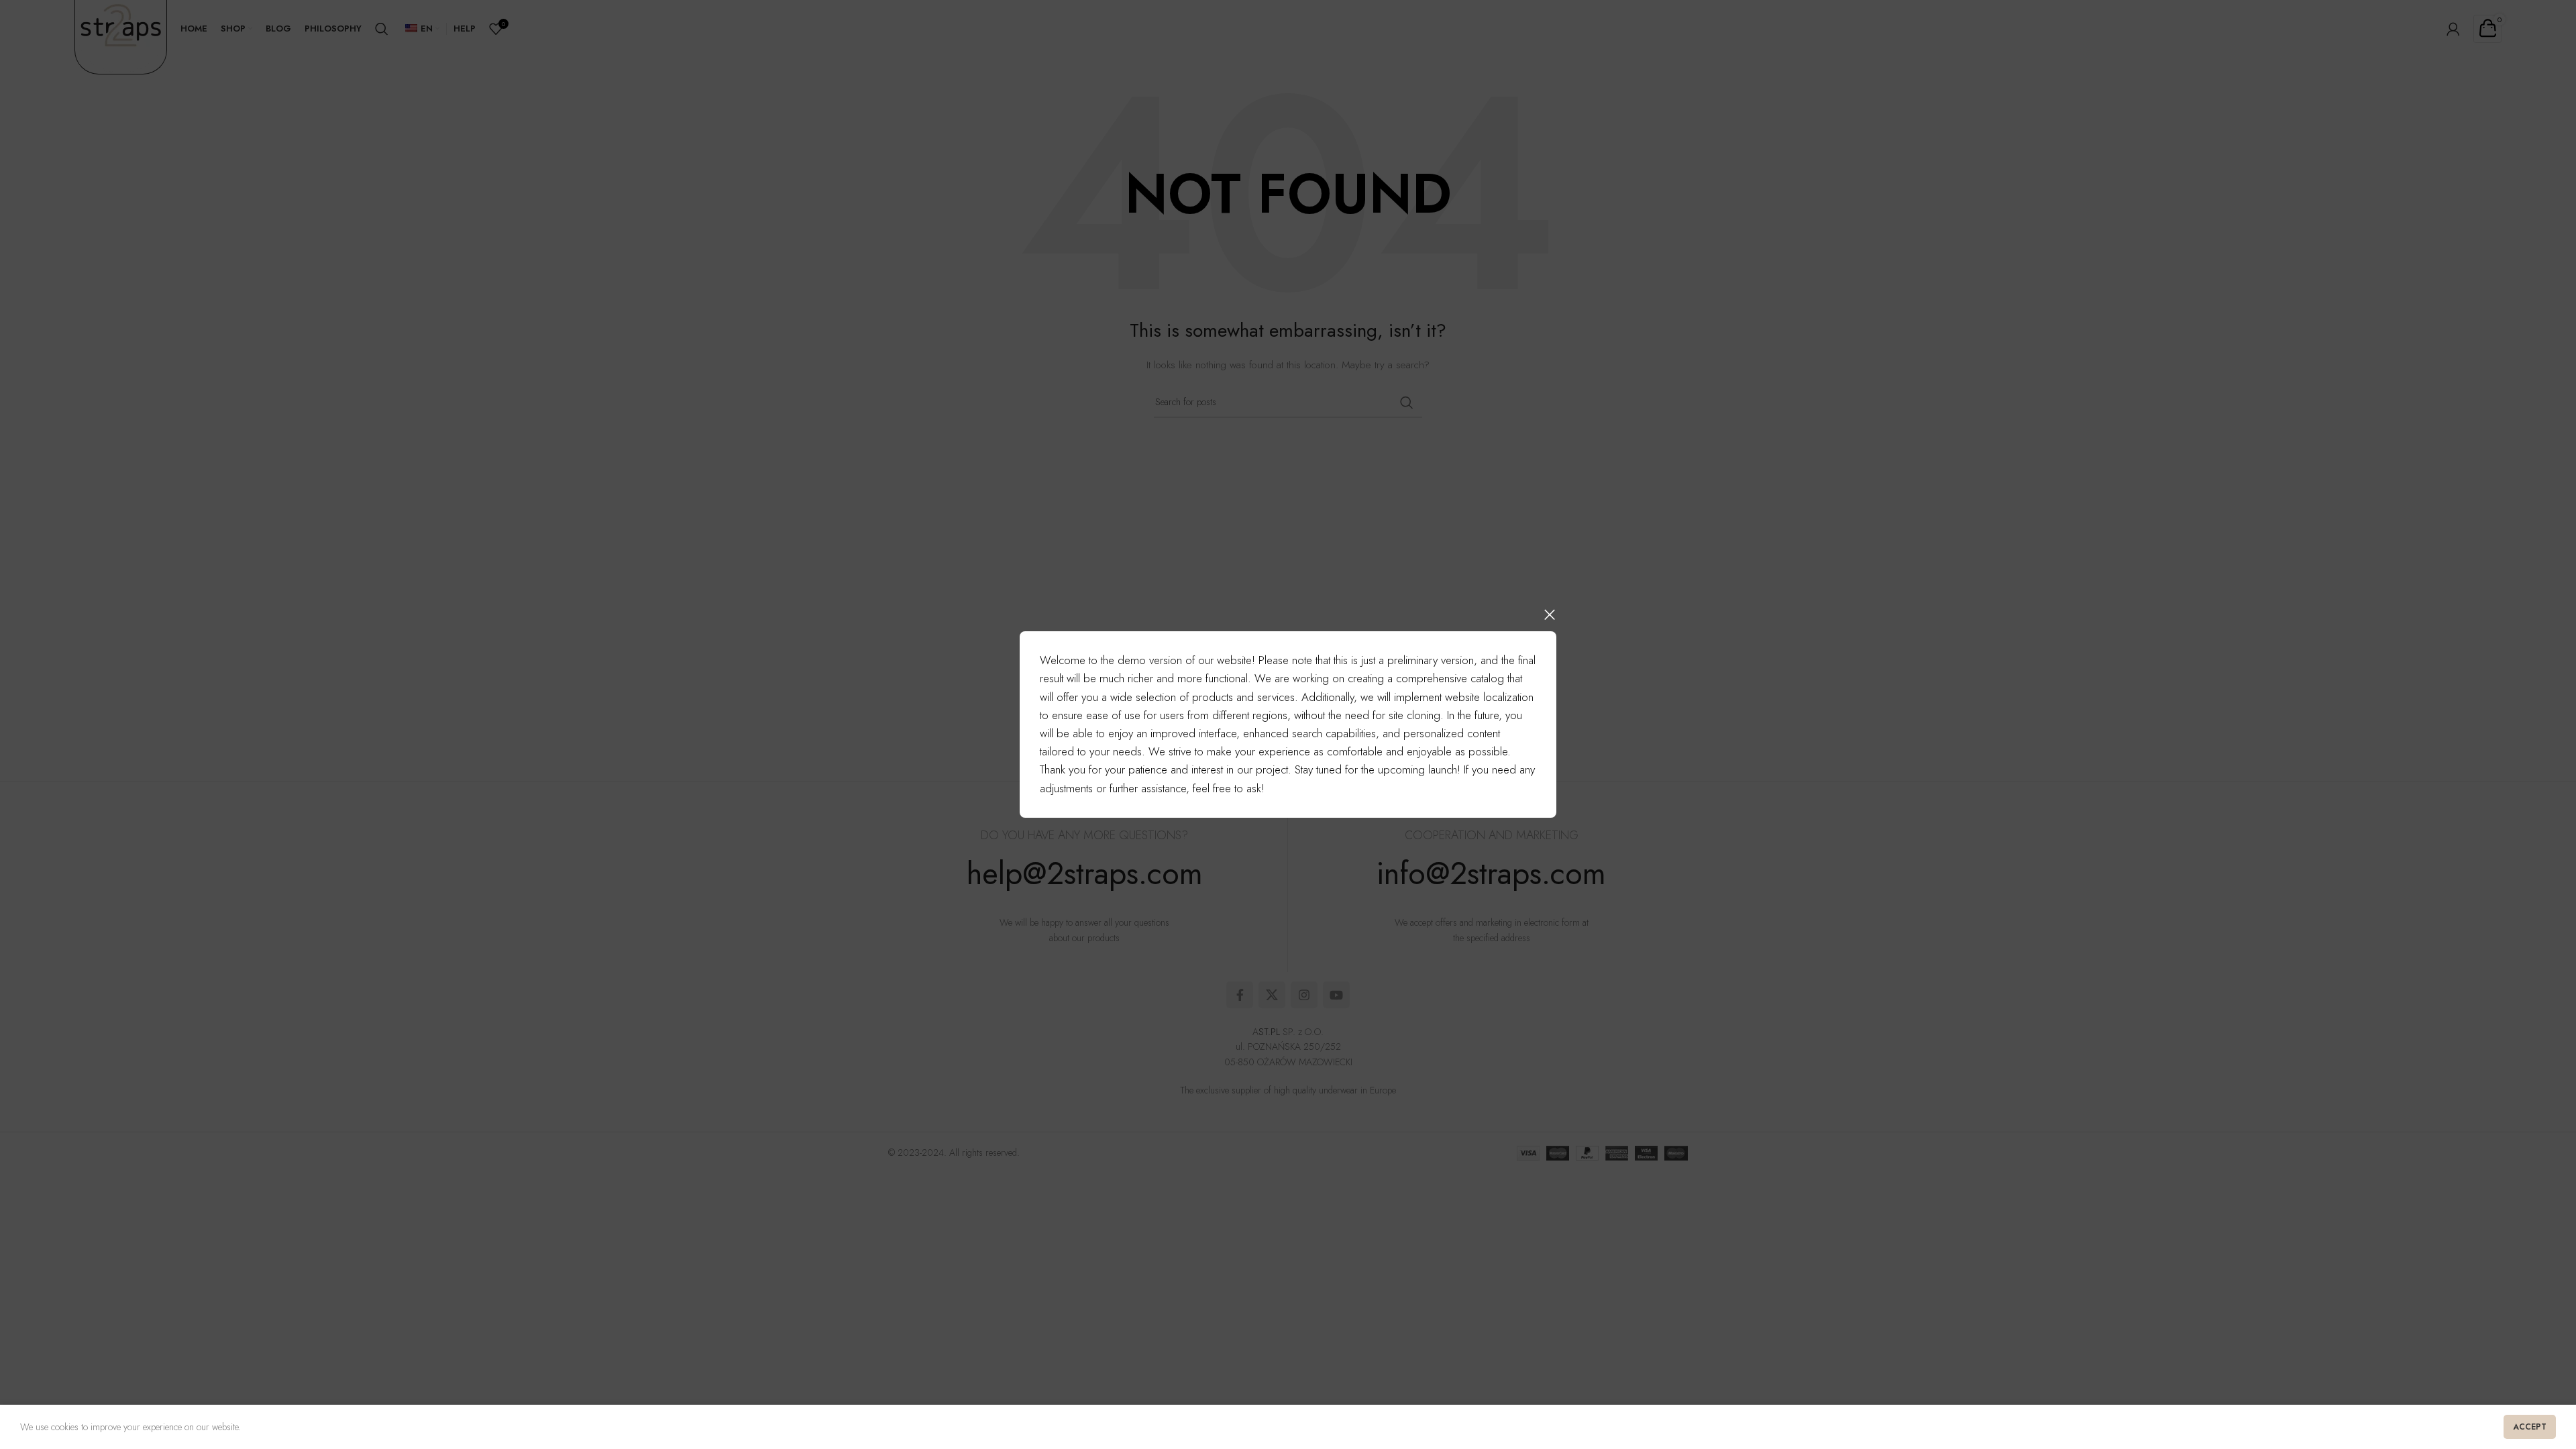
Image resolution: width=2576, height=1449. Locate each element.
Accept (2530, 1427)
